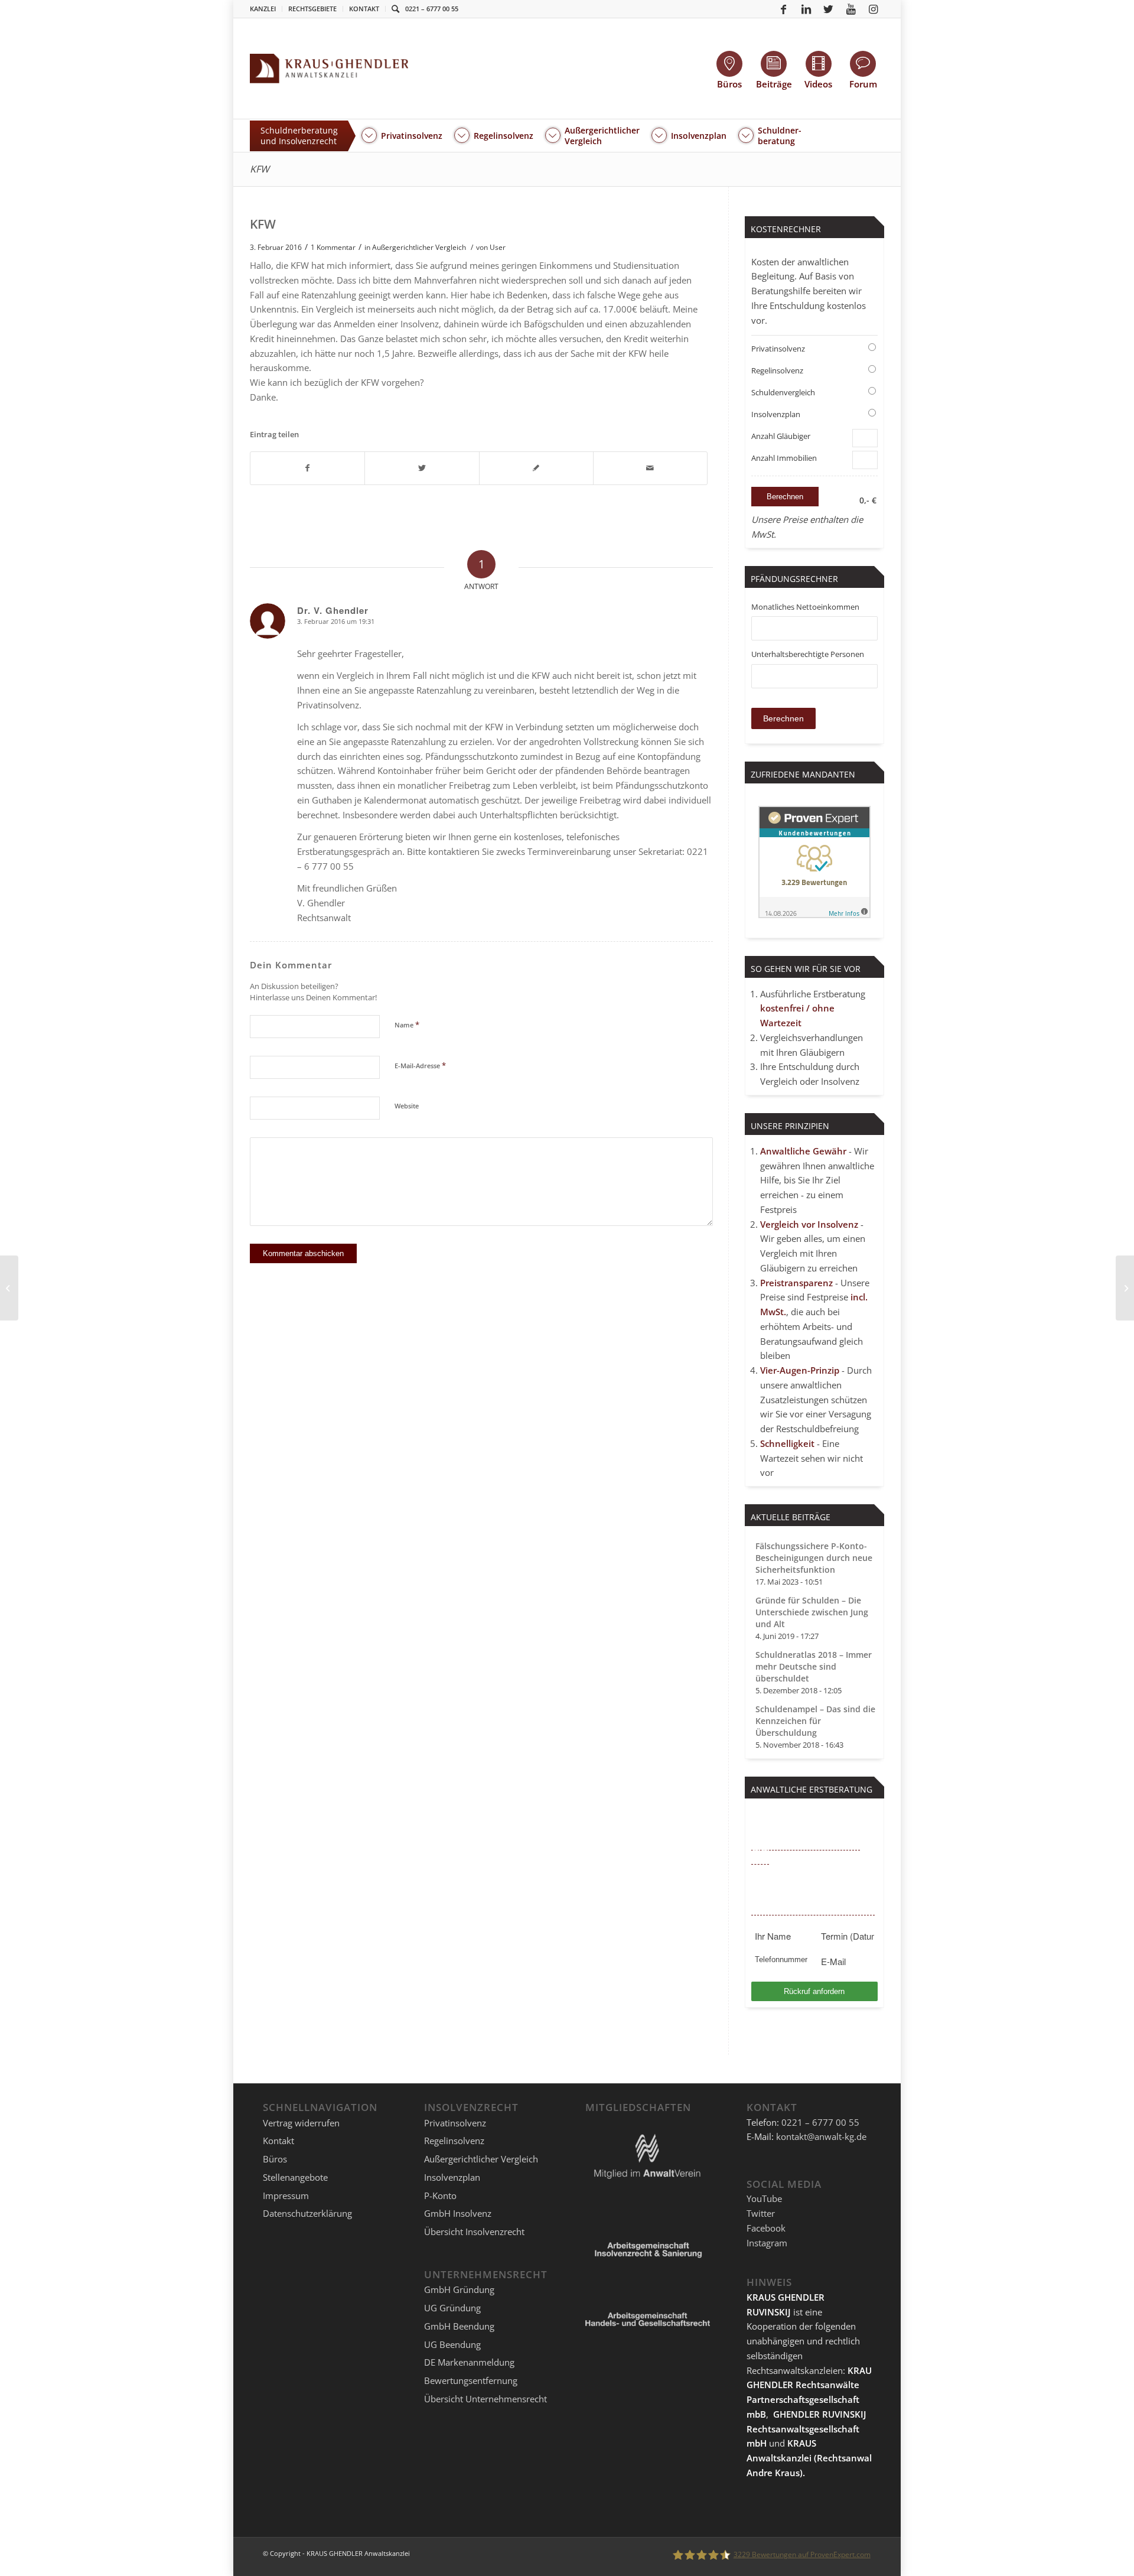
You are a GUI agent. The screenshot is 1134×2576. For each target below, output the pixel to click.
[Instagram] (874, 9)
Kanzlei (263, 9)
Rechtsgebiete (312, 9)
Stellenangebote (295, 2177)
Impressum (286, 2196)
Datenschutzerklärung (307, 2213)
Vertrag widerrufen (301, 2123)
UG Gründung (452, 2308)
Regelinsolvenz (777, 370)
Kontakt (364, 9)
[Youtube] (851, 9)
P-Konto (440, 2196)
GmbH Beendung (459, 2326)
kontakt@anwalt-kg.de (821, 2136)
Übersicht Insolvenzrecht (474, 2232)
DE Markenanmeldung (469, 2362)
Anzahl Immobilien (784, 458)
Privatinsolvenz (778, 349)
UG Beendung (452, 2344)
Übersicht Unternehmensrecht (485, 2399)
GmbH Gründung (459, 2289)
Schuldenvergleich (783, 392)
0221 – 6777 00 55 (432, 9)
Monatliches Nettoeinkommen (805, 607)
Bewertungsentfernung (471, 2380)
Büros (275, 2159)
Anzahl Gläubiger (781, 436)
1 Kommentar (333, 247)
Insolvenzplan (776, 414)
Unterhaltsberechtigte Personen (808, 654)
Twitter (761, 2213)
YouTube (764, 2198)
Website (407, 1106)
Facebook (766, 2228)
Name (407, 1024)
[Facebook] (784, 9)
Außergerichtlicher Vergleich (419, 247)
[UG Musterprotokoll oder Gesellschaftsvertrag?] (9, 1288)
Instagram (767, 2243)
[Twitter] (829, 9)
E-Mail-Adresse (420, 1065)
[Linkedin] (806, 9)
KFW (260, 169)
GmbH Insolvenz (458, 2213)
